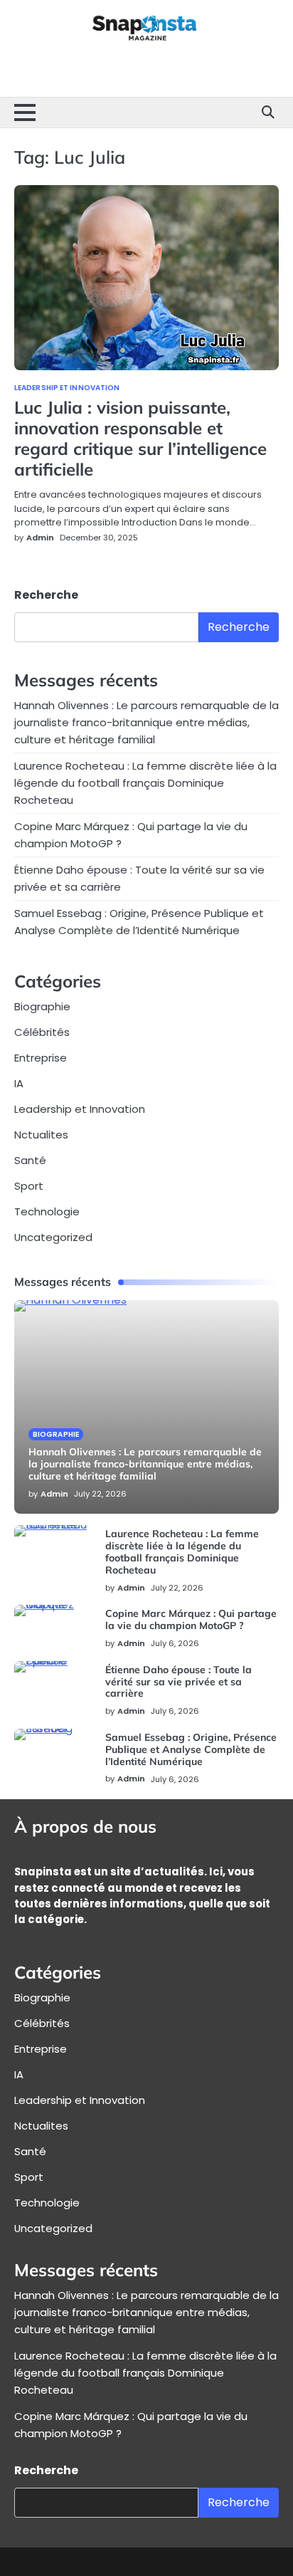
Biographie (42, 1006)
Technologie (47, 1211)
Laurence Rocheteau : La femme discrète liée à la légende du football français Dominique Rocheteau (145, 783)
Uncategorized (53, 1237)
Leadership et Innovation (67, 388)
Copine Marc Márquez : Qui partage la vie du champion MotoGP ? (191, 1619)
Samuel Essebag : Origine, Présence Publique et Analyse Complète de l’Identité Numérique (191, 1749)
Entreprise (41, 1058)
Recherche (46, 595)
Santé (30, 1160)
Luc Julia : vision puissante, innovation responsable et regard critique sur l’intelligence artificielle (140, 438)
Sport (29, 1186)
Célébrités (42, 1032)
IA (19, 1083)
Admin (40, 538)
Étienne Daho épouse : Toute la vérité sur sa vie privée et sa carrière (179, 1682)
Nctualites (41, 1135)
